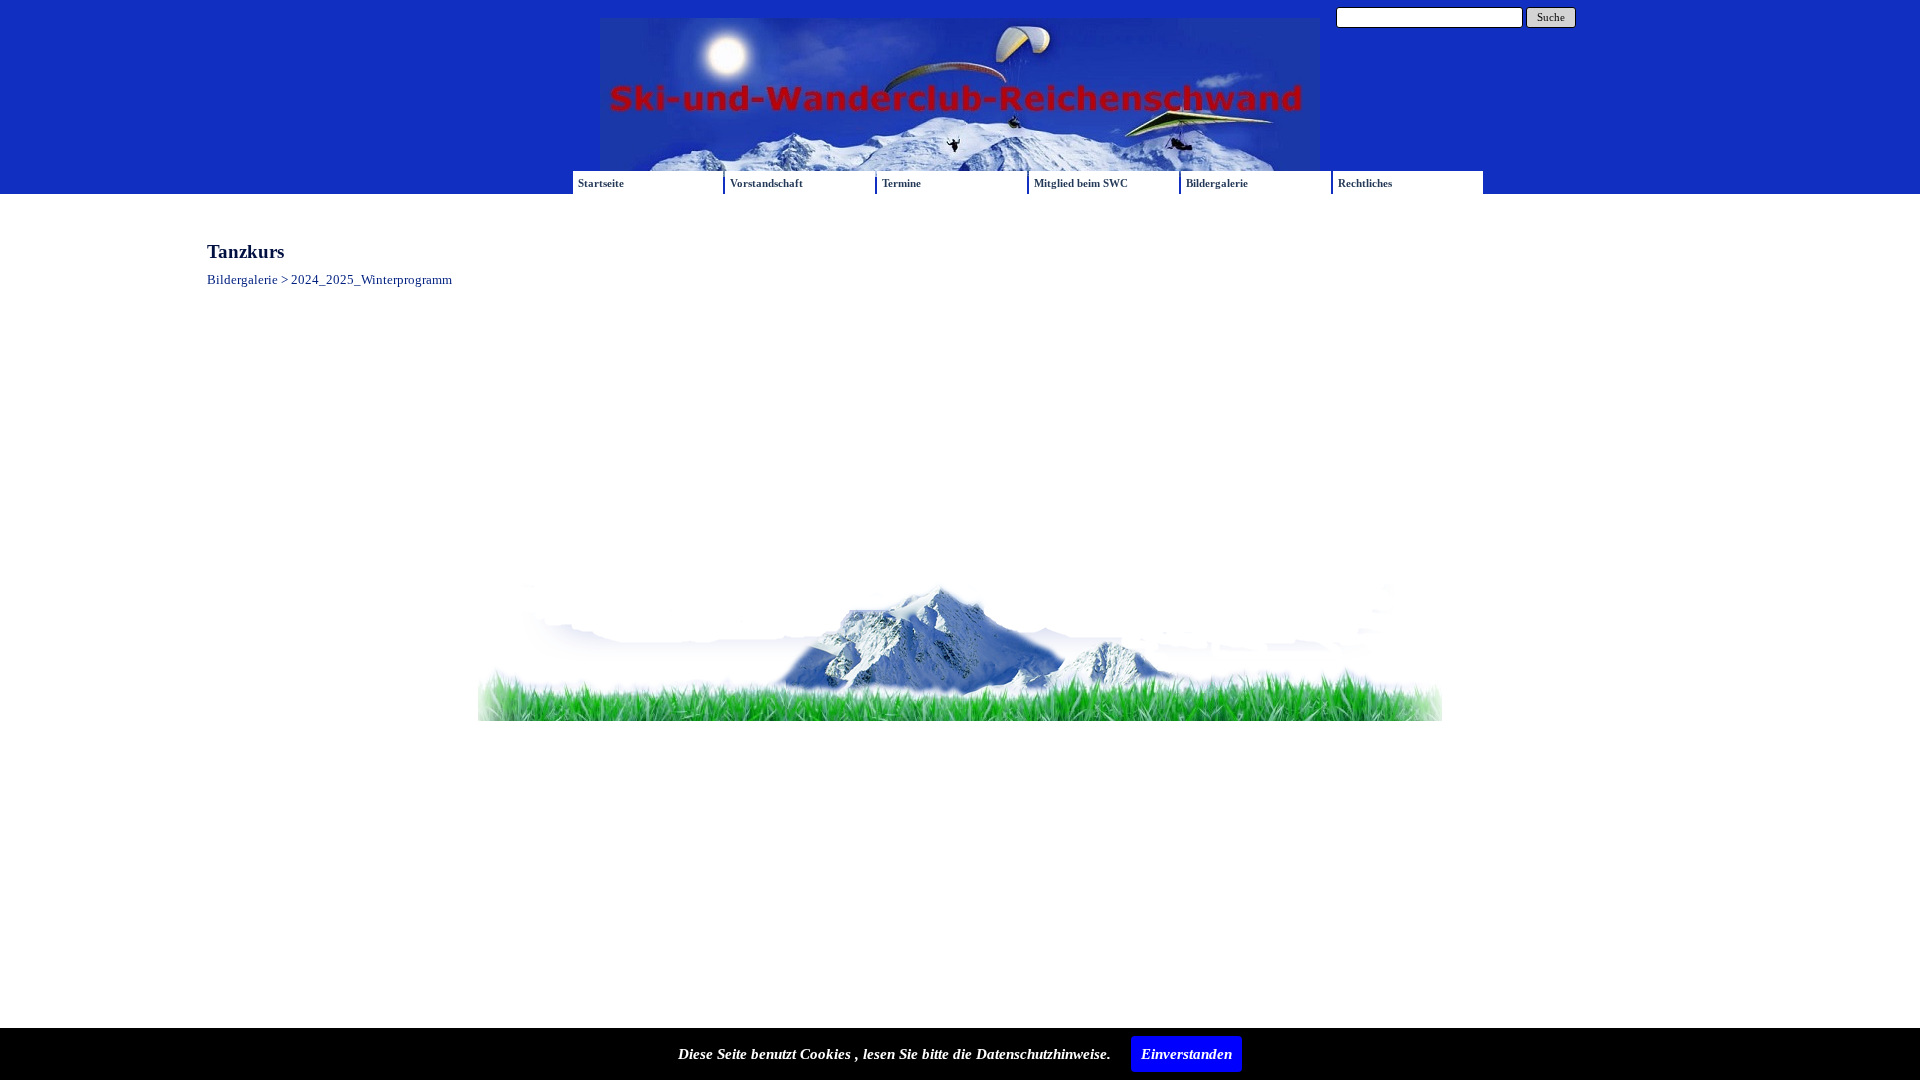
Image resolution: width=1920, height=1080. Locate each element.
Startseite (601, 183)
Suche (1551, 17)
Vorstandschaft (766, 183)
